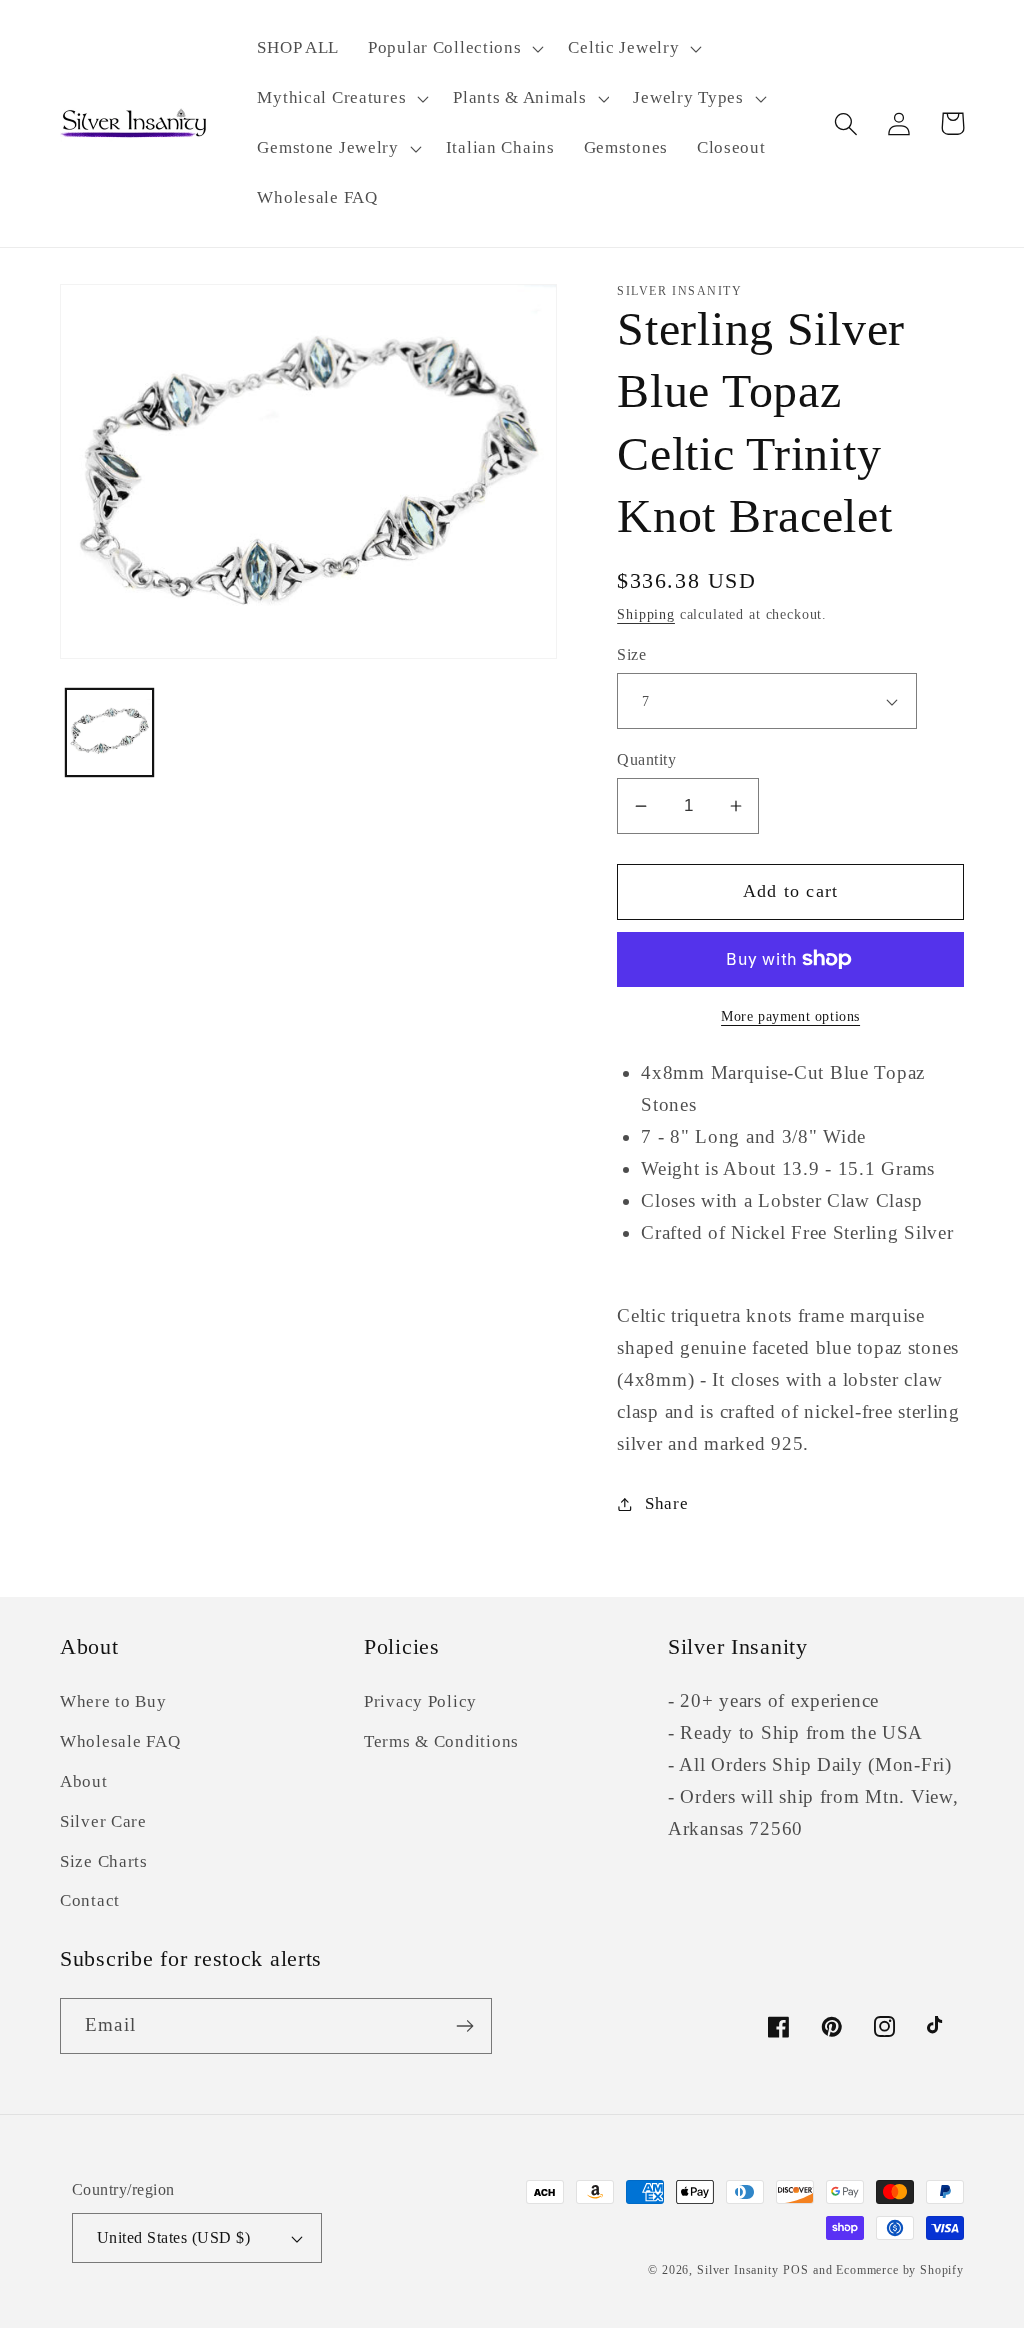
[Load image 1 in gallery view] (109, 732)
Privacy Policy (420, 1701)
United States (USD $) (173, 2237)
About (84, 1781)
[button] (454, 49)
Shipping (646, 614)
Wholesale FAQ (120, 1741)
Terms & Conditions (441, 1741)
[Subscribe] (464, 2026)
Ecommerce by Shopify (900, 2270)
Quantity (646, 759)
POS (796, 2270)
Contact (90, 1900)
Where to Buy (113, 1701)
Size (631, 654)
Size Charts (104, 1861)
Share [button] (666, 1503)
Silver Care (103, 1821)
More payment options (790, 1016)
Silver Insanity (738, 2270)
